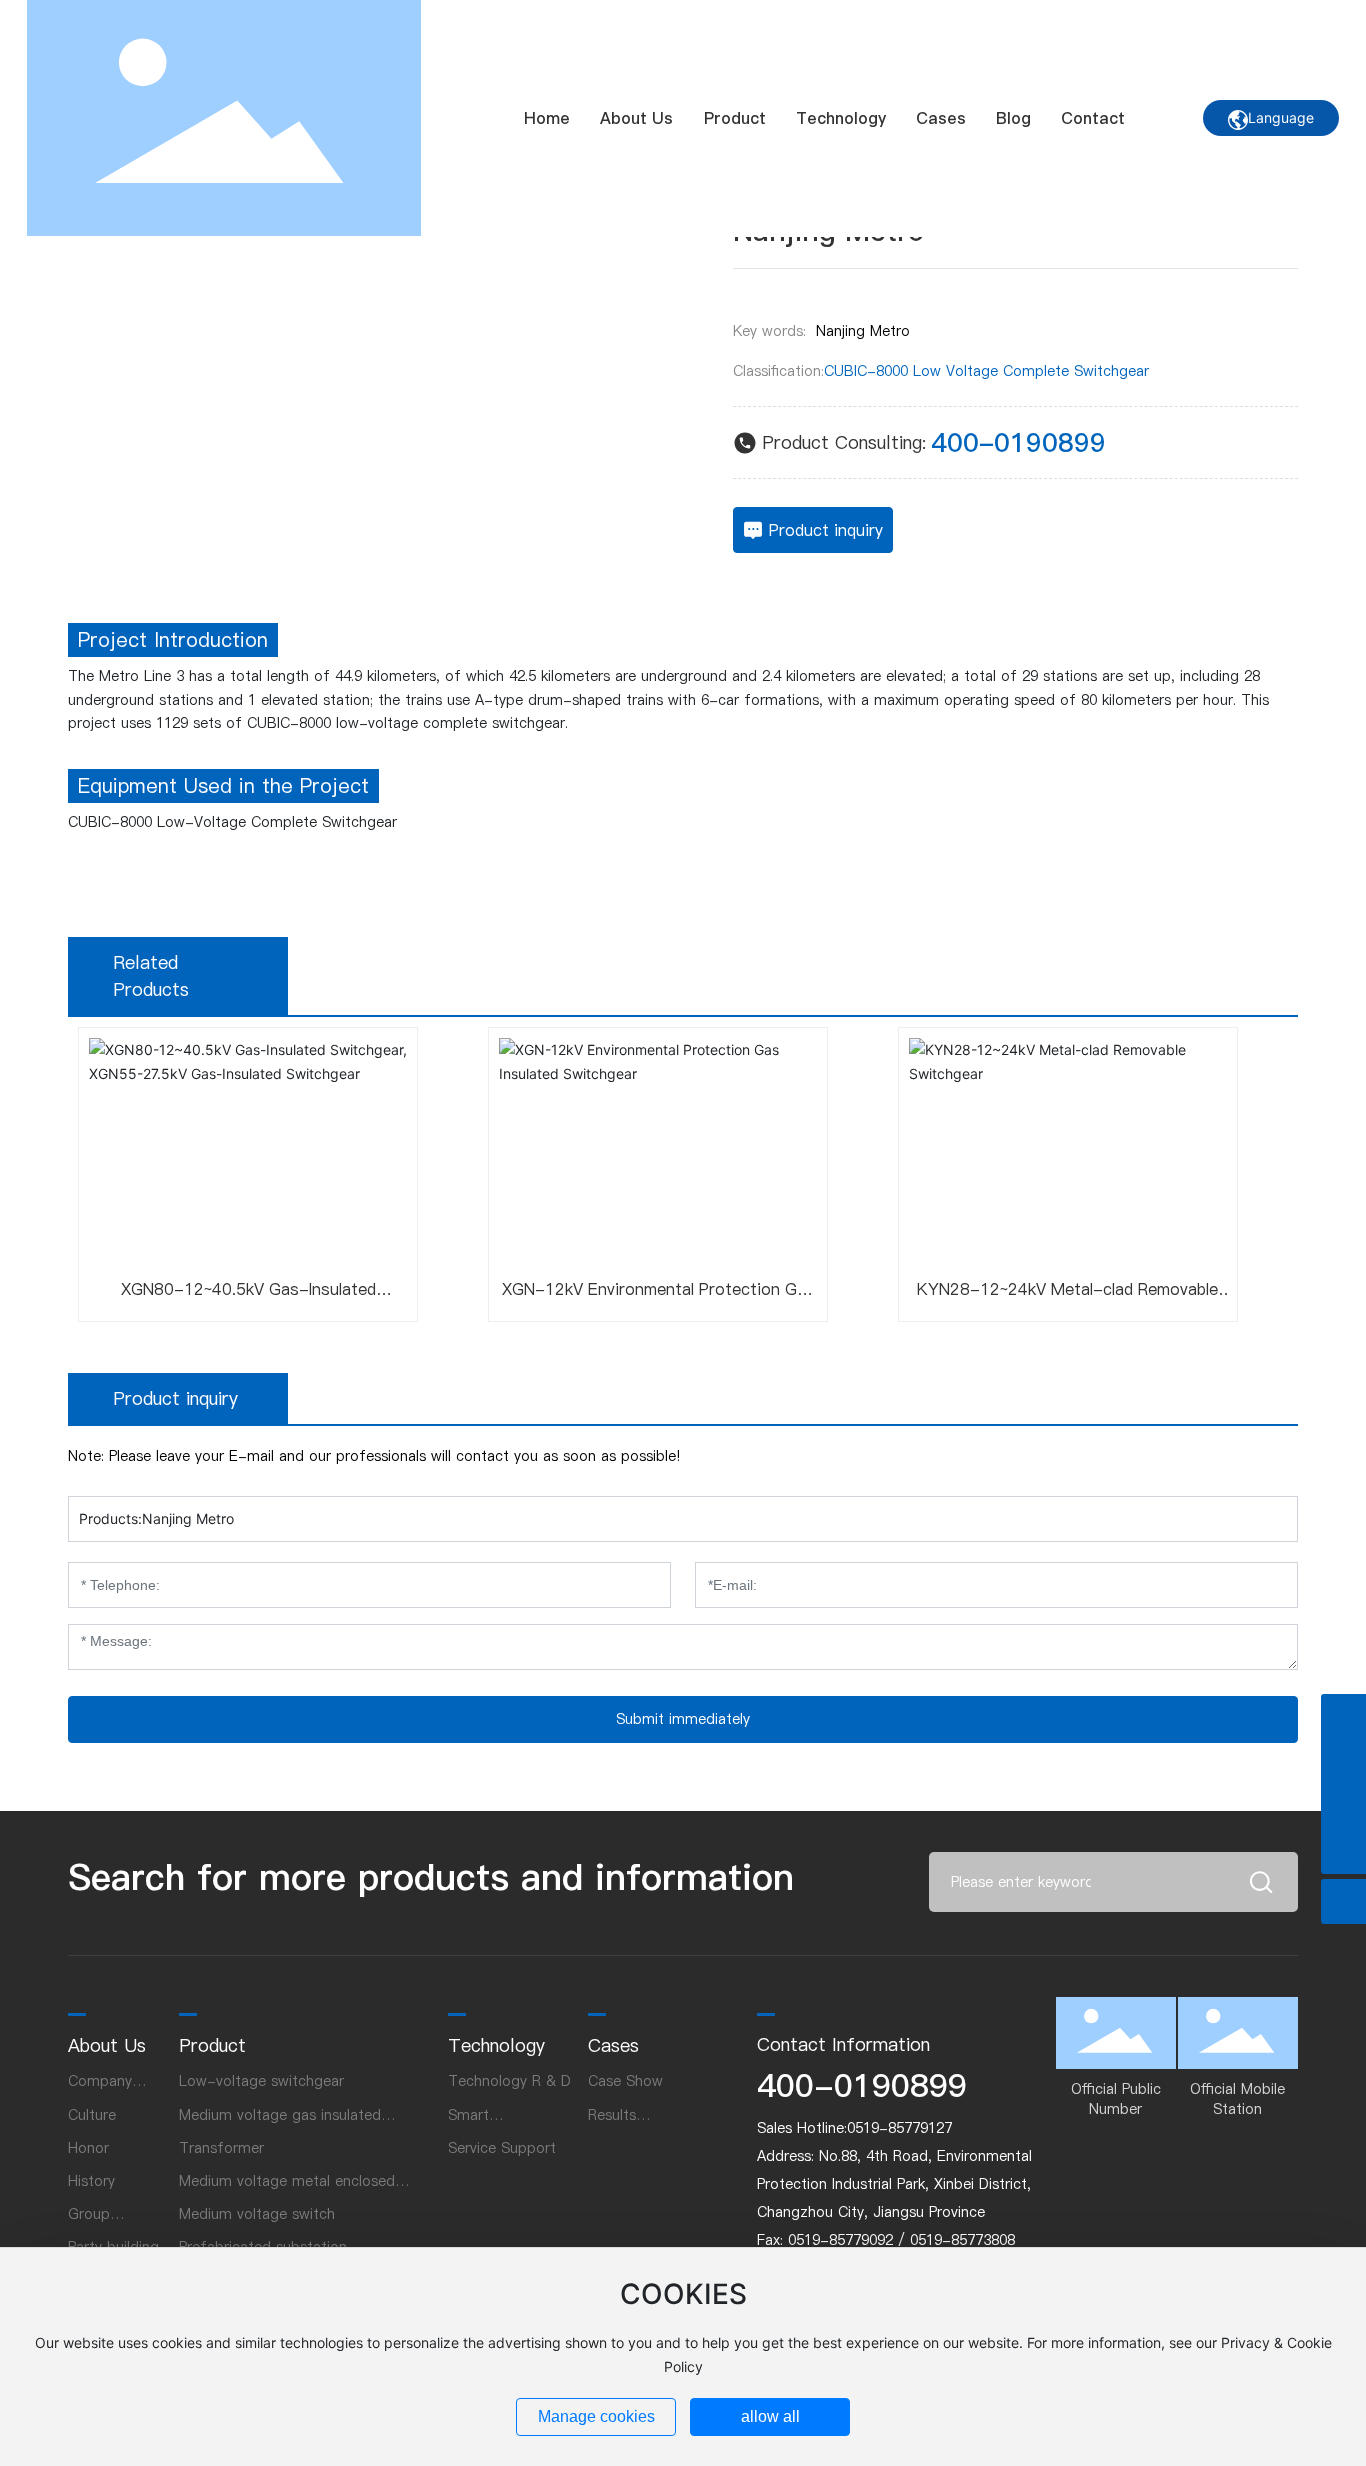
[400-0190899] (1343, 1716)
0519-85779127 (899, 2128)
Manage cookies (596, 2416)
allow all (770, 2416)
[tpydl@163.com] (1343, 1806)
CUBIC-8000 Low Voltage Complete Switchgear (986, 371)
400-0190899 (1018, 442)
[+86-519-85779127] (1343, 1761)
